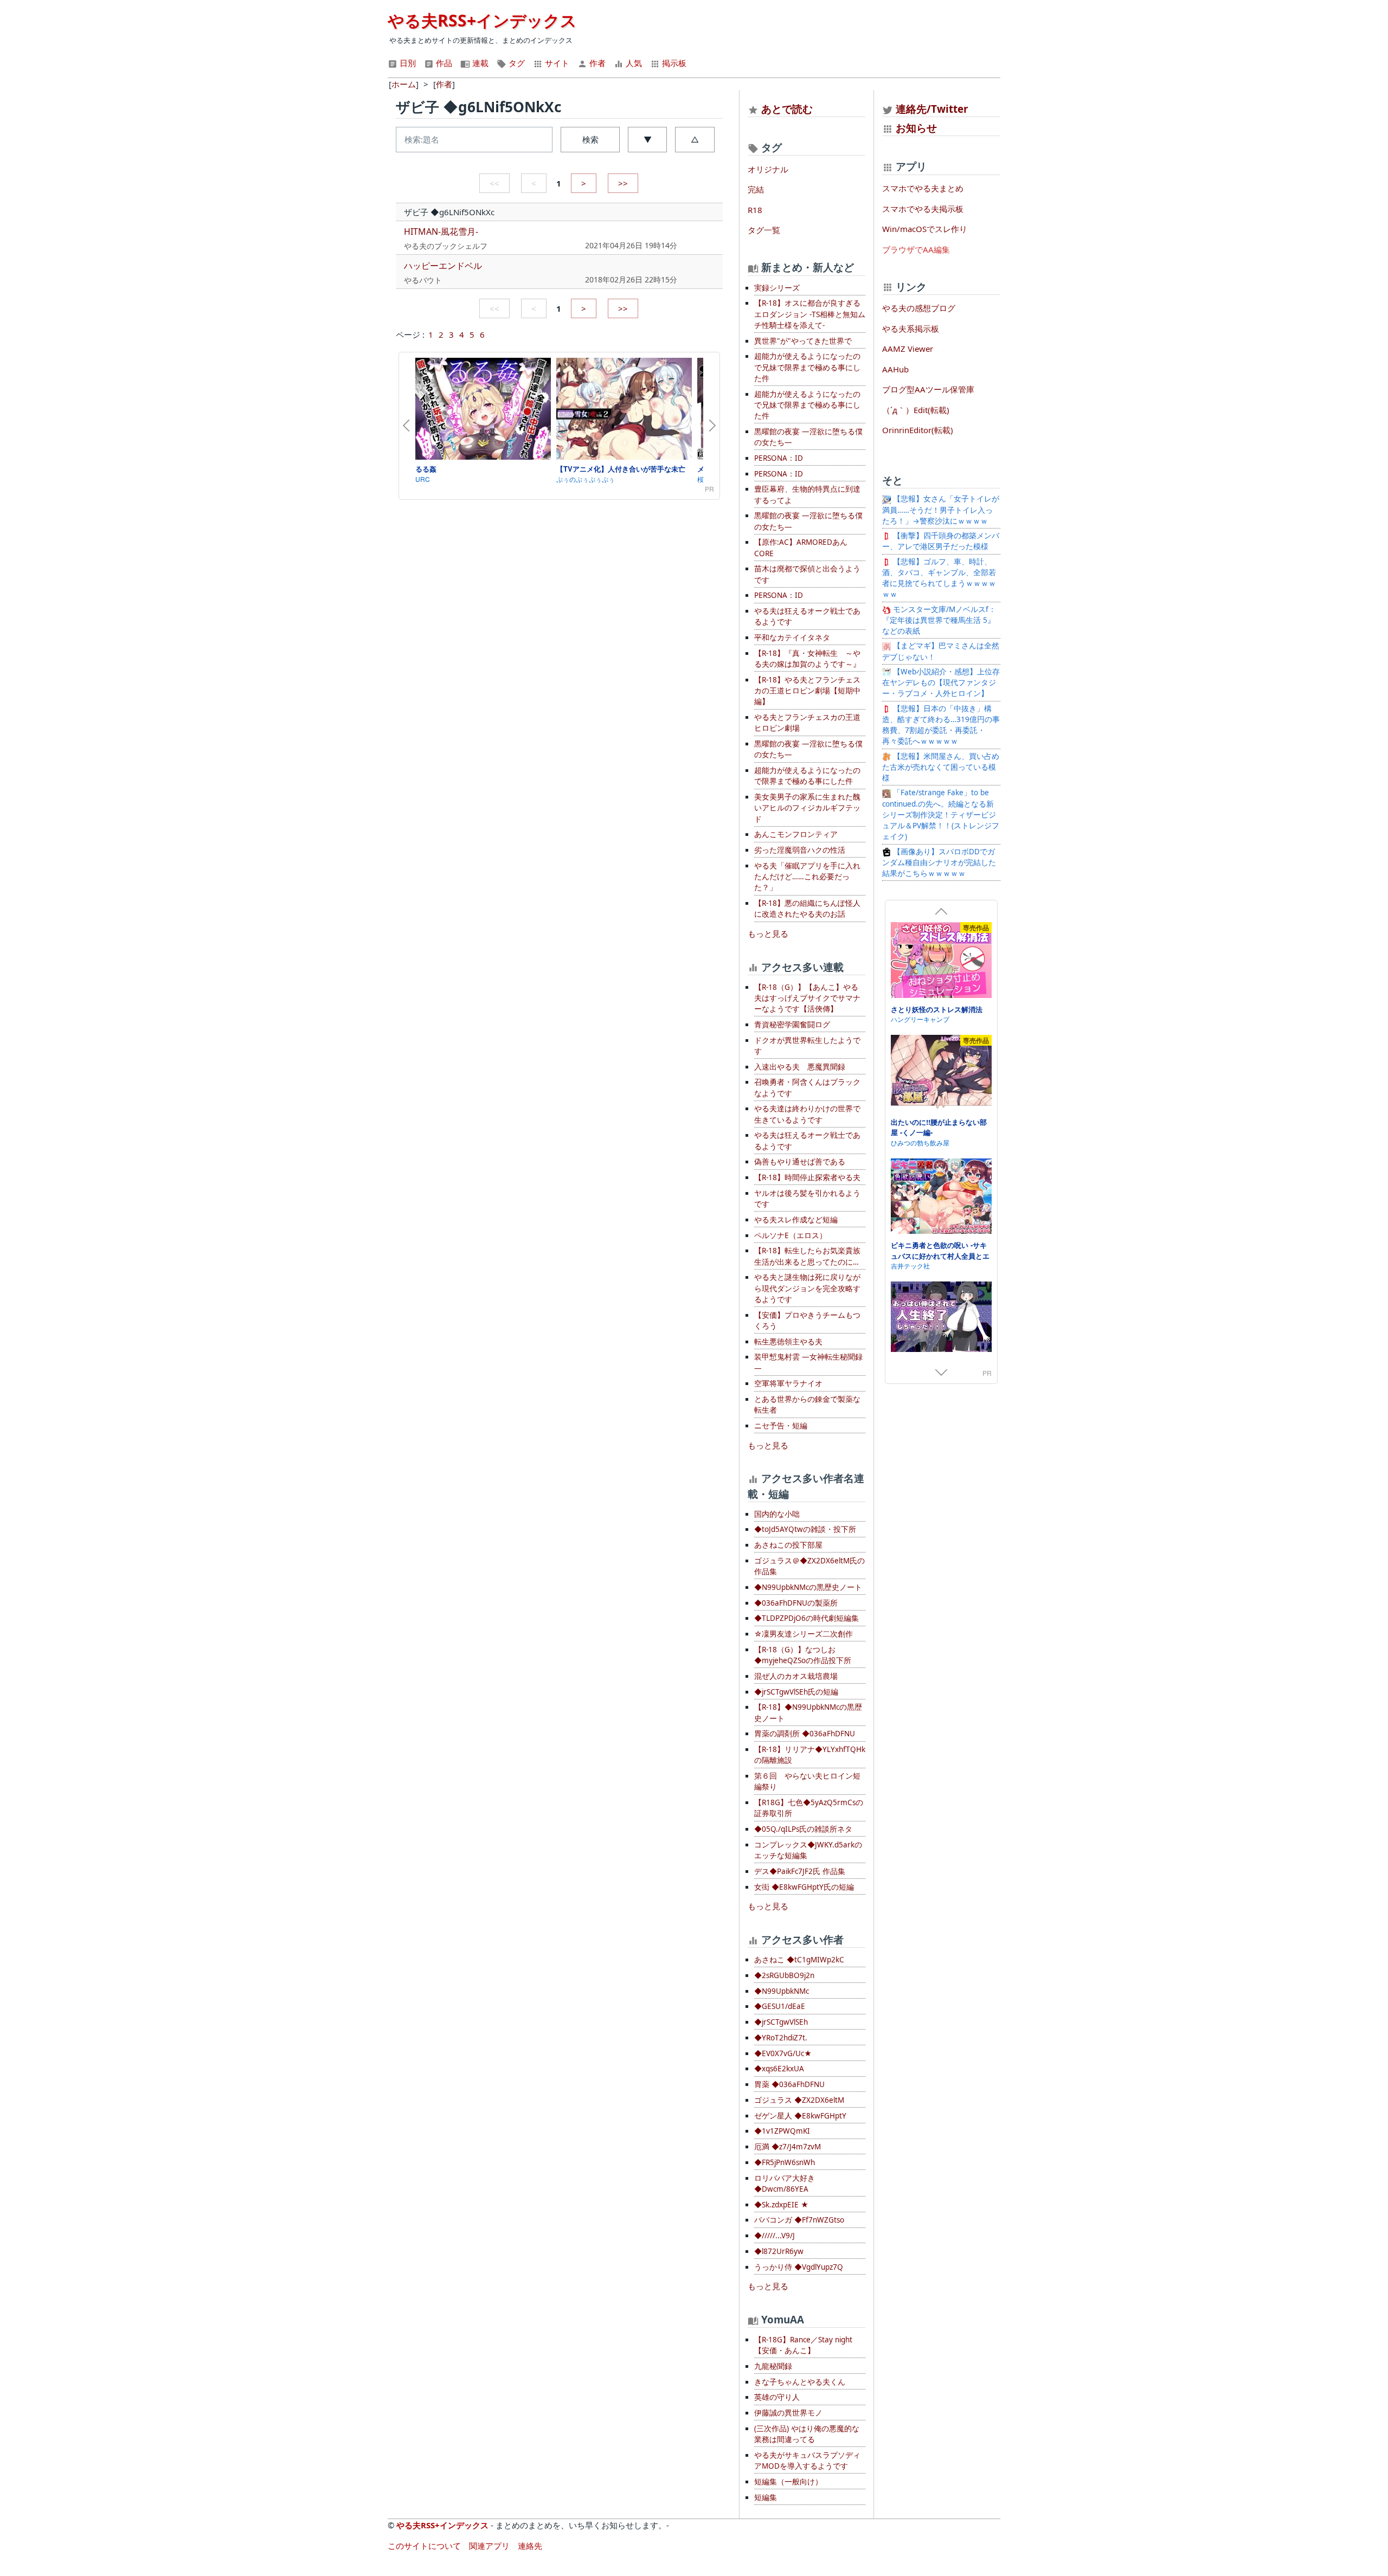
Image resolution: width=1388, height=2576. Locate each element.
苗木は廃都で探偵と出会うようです (807, 574)
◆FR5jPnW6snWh (785, 2162)
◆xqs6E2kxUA (779, 2069)
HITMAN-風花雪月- (441, 231)
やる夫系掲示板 (911, 329)
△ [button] (695, 139)
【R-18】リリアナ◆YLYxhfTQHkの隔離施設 (810, 1755)
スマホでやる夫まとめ (923, 188)
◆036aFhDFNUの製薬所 (796, 1603)
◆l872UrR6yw (779, 2251)
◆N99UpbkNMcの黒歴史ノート (808, 1587)
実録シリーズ (777, 288)
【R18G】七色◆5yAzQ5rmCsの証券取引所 (809, 1808)
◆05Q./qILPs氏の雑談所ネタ (803, 1829)
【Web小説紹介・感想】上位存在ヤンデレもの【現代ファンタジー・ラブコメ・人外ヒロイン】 (941, 683)
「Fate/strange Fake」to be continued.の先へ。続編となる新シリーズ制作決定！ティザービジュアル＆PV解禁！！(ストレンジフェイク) (941, 814)
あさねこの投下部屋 (788, 1545)
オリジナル (768, 169)
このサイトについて (424, 2546)
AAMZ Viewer (908, 349)
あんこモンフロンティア (796, 834)
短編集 (766, 2497)
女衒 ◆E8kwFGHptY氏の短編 (804, 1887)
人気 (633, 63)
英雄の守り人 (777, 2397)
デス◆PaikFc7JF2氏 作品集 (800, 1871)
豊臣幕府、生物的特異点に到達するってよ (807, 494)
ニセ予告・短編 (781, 1426)
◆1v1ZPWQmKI (782, 2131)
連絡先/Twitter (931, 109)
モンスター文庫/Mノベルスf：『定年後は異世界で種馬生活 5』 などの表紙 (939, 620)
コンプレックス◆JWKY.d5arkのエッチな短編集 (808, 1850)
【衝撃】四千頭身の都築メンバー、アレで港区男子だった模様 (941, 541)
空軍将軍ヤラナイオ (788, 1383)
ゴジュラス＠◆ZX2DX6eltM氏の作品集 (809, 1566)
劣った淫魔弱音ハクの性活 (800, 850)
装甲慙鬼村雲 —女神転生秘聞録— (808, 1362)
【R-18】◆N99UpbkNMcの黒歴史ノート (808, 1712)
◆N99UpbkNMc (782, 1991)
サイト (556, 63)
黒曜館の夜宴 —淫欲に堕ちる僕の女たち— (808, 437)
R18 (755, 210)
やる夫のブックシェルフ (446, 246)
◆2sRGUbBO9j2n (784, 1975)
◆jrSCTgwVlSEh (781, 2022)
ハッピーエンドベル (443, 266)
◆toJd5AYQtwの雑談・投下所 (805, 1529)
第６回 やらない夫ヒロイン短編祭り (807, 1781)
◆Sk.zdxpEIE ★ (781, 2205)
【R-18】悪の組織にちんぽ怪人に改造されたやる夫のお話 (807, 909)
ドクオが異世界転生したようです (807, 1046)
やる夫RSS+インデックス (482, 20)
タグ (516, 63)
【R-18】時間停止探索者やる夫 (807, 1177)
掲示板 (673, 63)
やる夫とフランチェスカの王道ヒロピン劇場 (807, 723)
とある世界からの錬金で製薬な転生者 (807, 1405)
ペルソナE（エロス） (791, 1235)
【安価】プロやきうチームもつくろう (807, 1321)
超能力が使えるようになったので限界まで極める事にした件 (807, 776)
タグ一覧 (764, 230)
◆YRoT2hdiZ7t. (781, 2038)
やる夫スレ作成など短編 (796, 1220)
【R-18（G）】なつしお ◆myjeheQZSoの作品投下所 (803, 1655)
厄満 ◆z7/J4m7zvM (788, 2147)
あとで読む (787, 109)
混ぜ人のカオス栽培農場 (796, 1676)
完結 (756, 189)
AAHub (895, 369)
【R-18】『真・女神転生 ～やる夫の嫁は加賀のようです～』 (807, 659)
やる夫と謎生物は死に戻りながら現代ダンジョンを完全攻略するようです (807, 1288)
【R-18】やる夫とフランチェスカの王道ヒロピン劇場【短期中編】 (807, 691)
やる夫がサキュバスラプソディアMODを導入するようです (807, 2461)
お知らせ (916, 128)
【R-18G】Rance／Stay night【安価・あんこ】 (803, 2345)
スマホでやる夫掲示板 (923, 209)
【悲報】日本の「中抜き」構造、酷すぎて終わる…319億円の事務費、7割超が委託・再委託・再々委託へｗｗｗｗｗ (941, 725)
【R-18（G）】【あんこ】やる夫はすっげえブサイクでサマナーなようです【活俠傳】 (807, 998)
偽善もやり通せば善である (800, 1162)
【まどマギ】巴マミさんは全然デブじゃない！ (941, 651)
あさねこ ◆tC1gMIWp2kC (799, 1960)
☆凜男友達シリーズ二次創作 (804, 1634)
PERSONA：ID (779, 458)
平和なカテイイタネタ (792, 637)
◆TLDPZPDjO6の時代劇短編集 (807, 1618)
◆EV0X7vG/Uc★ (783, 2053)
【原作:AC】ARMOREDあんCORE (801, 548)
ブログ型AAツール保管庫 (928, 389)
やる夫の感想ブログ (919, 308)
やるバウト (423, 280)
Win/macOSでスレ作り (925, 229)
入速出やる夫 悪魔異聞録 (800, 1067)
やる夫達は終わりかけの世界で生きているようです (807, 1114)
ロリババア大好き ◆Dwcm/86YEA (785, 2184)
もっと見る (768, 933)
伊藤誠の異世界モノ (788, 2413)
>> (623, 183)
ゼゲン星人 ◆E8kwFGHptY (800, 2116)
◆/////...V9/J (775, 2236)
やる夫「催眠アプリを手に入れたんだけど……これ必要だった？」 (807, 877)
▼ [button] (648, 139)
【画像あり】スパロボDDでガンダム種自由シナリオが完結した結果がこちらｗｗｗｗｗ (939, 863)
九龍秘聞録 (773, 2366)
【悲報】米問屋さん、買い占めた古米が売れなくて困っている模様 (941, 767)
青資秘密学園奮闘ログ (792, 1025)
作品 (443, 63)
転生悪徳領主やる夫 (788, 1342)
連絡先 (530, 2546)
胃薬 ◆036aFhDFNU (789, 2084)
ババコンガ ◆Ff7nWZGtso (799, 2220)
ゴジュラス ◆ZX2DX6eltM (799, 2100)
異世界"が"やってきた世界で (803, 341)
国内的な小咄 (777, 1514)
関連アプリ (489, 2546)
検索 (590, 139)
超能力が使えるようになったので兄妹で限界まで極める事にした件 (807, 367)
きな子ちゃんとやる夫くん (800, 2382)
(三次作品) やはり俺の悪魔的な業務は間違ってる (807, 2434)
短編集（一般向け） (788, 2482)
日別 (407, 63)
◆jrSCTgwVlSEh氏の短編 (796, 1692)
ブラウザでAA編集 (916, 249)
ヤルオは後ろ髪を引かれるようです (807, 1199)
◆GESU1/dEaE (780, 2006)
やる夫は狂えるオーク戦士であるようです (807, 616)
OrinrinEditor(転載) (918, 430)
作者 (596, 63)
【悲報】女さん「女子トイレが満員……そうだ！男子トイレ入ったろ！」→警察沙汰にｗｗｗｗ (941, 510)
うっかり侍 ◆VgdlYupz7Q (799, 2267)
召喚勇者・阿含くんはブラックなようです (807, 1087)
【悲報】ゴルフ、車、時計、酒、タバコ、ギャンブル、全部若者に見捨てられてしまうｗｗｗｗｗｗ (939, 578)
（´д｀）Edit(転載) (916, 410)
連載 (479, 63)
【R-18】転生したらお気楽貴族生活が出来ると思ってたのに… (807, 1256)
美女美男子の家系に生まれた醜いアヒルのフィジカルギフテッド (807, 808)
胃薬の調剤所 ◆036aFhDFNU (805, 1734)
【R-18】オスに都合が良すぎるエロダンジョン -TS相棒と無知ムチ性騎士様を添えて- (810, 314)
